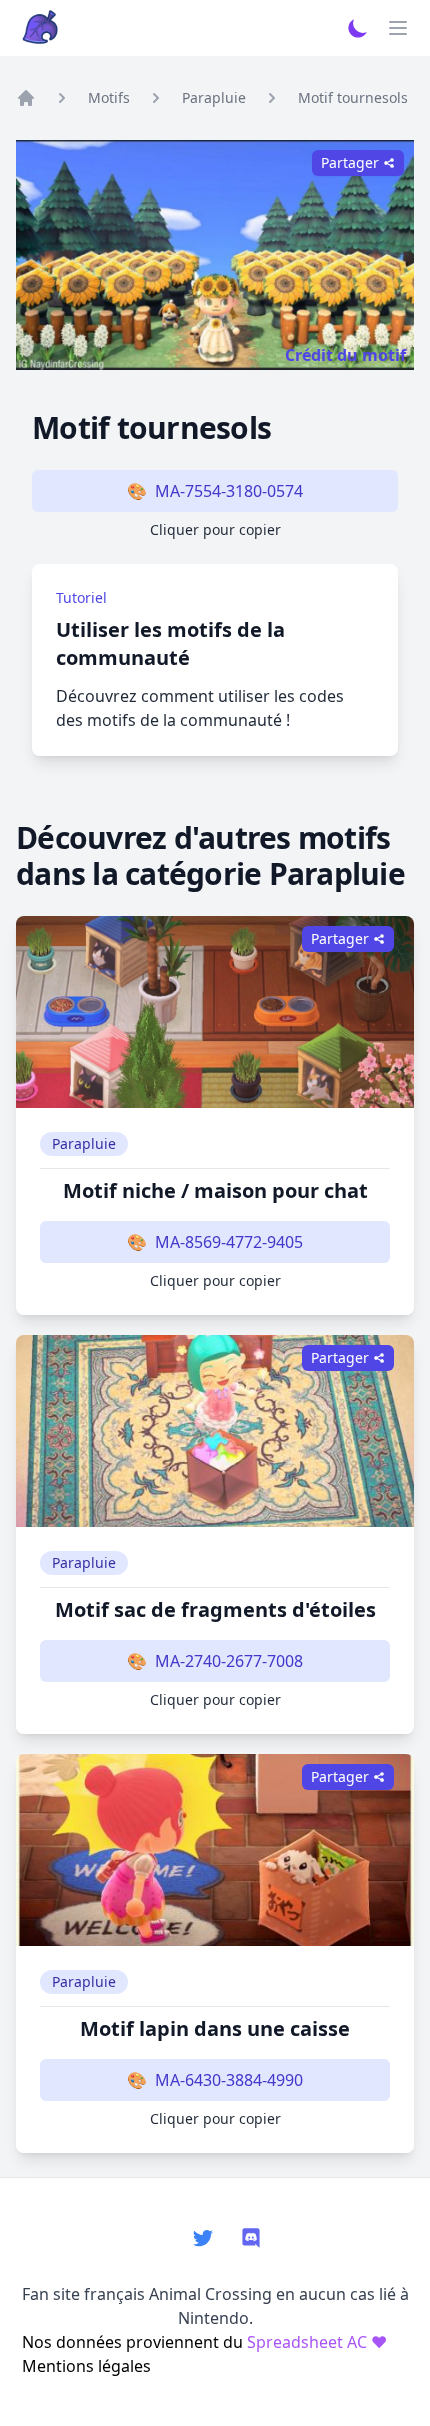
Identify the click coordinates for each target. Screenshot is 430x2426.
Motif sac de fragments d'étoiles (215, 1609)
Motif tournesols (353, 97)
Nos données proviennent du (204, 2342)
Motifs (109, 97)
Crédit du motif (345, 355)
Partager (340, 938)
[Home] (26, 98)
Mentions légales (86, 2366)
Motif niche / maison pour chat (215, 1190)
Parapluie (214, 97)
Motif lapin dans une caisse (215, 2028)
